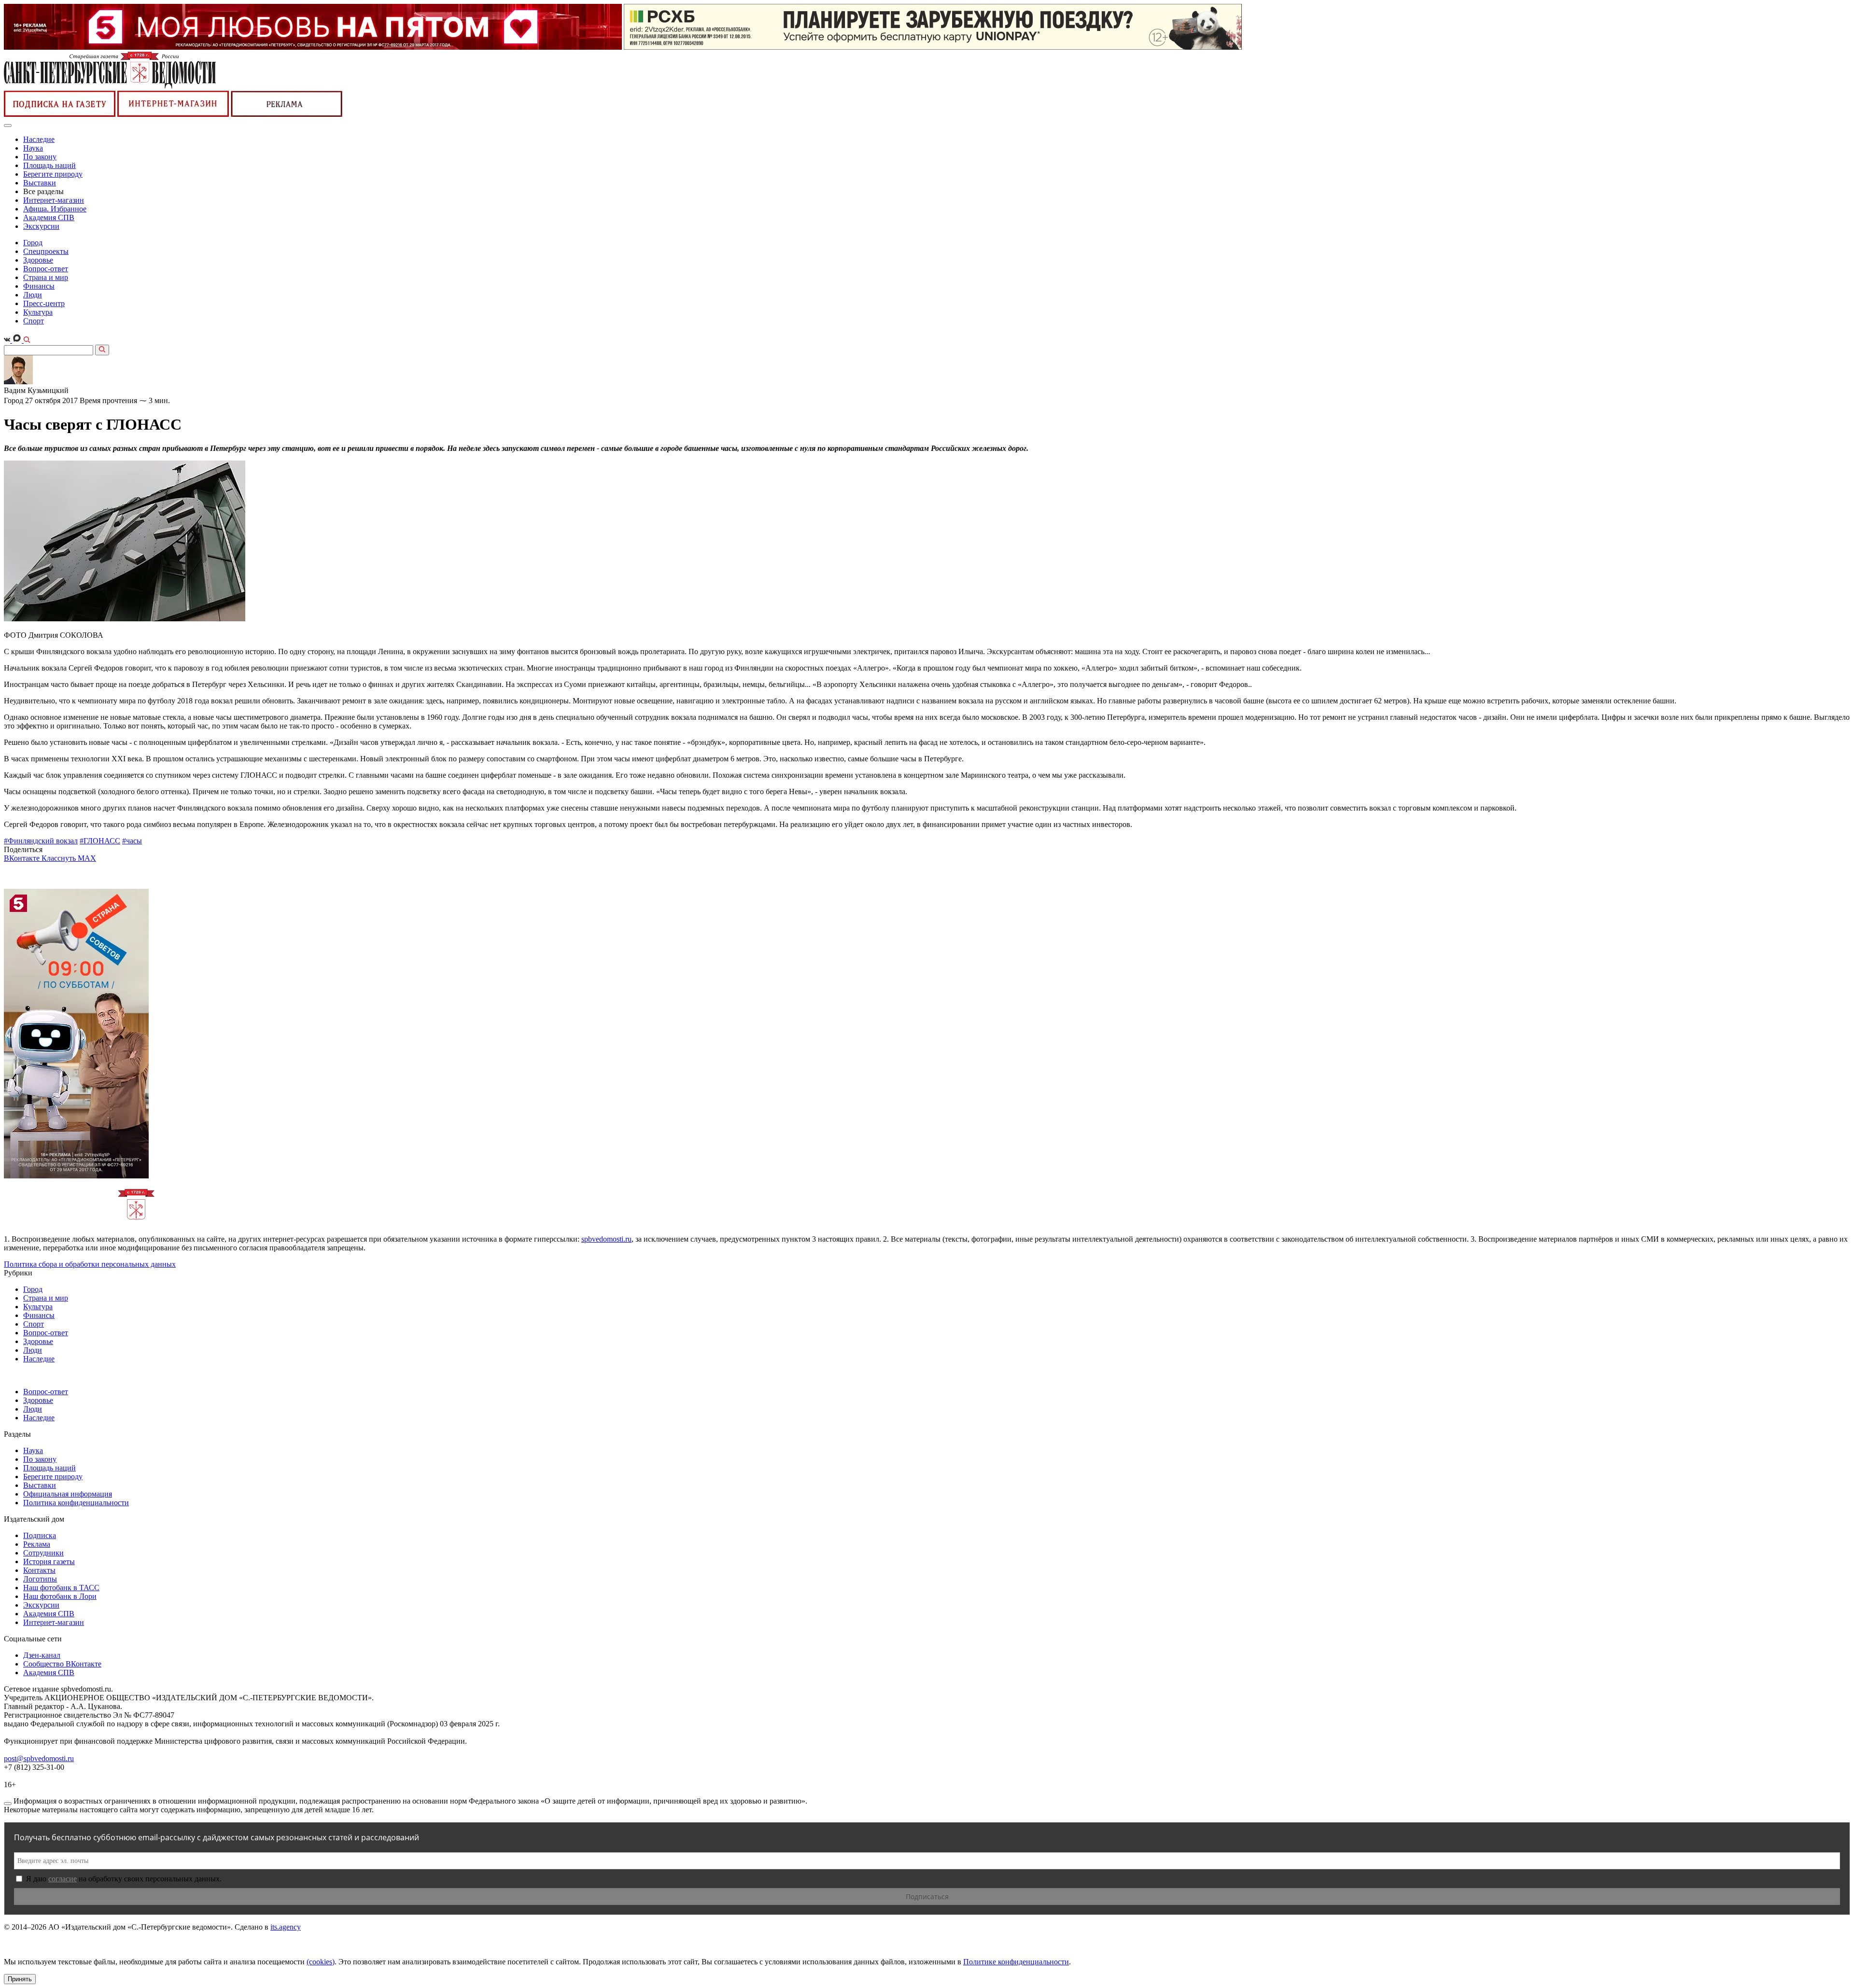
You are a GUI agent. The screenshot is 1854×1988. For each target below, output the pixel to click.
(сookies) (321, 1962)
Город (33, 243)
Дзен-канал (42, 1655)
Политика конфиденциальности (76, 1503)
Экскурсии (41, 226)
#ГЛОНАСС (100, 841)
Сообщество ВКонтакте (62, 1664)
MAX (87, 858)
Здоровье (38, 260)
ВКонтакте (23, 858)
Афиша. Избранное (55, 209)
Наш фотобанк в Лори (60, 1596)
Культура (38, 312)
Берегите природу (53, 174)
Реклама (37, 1544)
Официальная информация (68, 1494)
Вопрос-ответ (46, 269)
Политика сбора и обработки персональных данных (90, 1264)
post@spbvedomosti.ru (39, 1758)
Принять (20, 1979)
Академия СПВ (49, 217)
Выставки (40, 183)
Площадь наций (49, 165)
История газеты (49, 1561)
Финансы (39, 286)
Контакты (39, 1570)
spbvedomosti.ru (606, 1239)
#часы (132, 841)
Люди (33, 295)
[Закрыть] (8, 1804)
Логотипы (40, 1579)
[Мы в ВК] (8, 340)
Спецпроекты (46, 251)
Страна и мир (46, 277)
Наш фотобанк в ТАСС (61, 1588)
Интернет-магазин (54, 200)
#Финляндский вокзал (41, 841)
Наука (33, 148)
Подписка (40, 1535)
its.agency (286, 1927)
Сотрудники (43, 1553)
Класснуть (60, 858)
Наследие (39, 139)
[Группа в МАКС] (18, 340)
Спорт (34, 321)
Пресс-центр (44, 303)
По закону (40, 157)
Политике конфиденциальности (1016, 1962)
